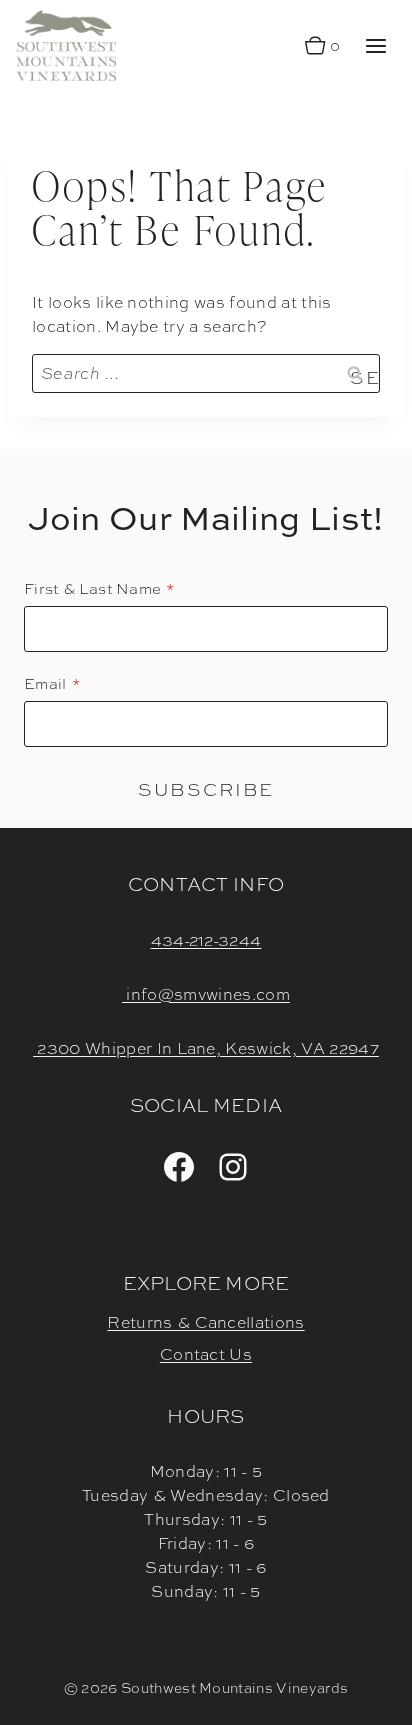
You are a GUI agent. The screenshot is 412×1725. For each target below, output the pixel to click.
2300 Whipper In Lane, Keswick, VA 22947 (206, 1048)
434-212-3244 (206, 940)
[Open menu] (375, 45)
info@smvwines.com (206, 994)
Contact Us (206, 1354)
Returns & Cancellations (205, 1322)
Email (45, 684)
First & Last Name (92, 589)
